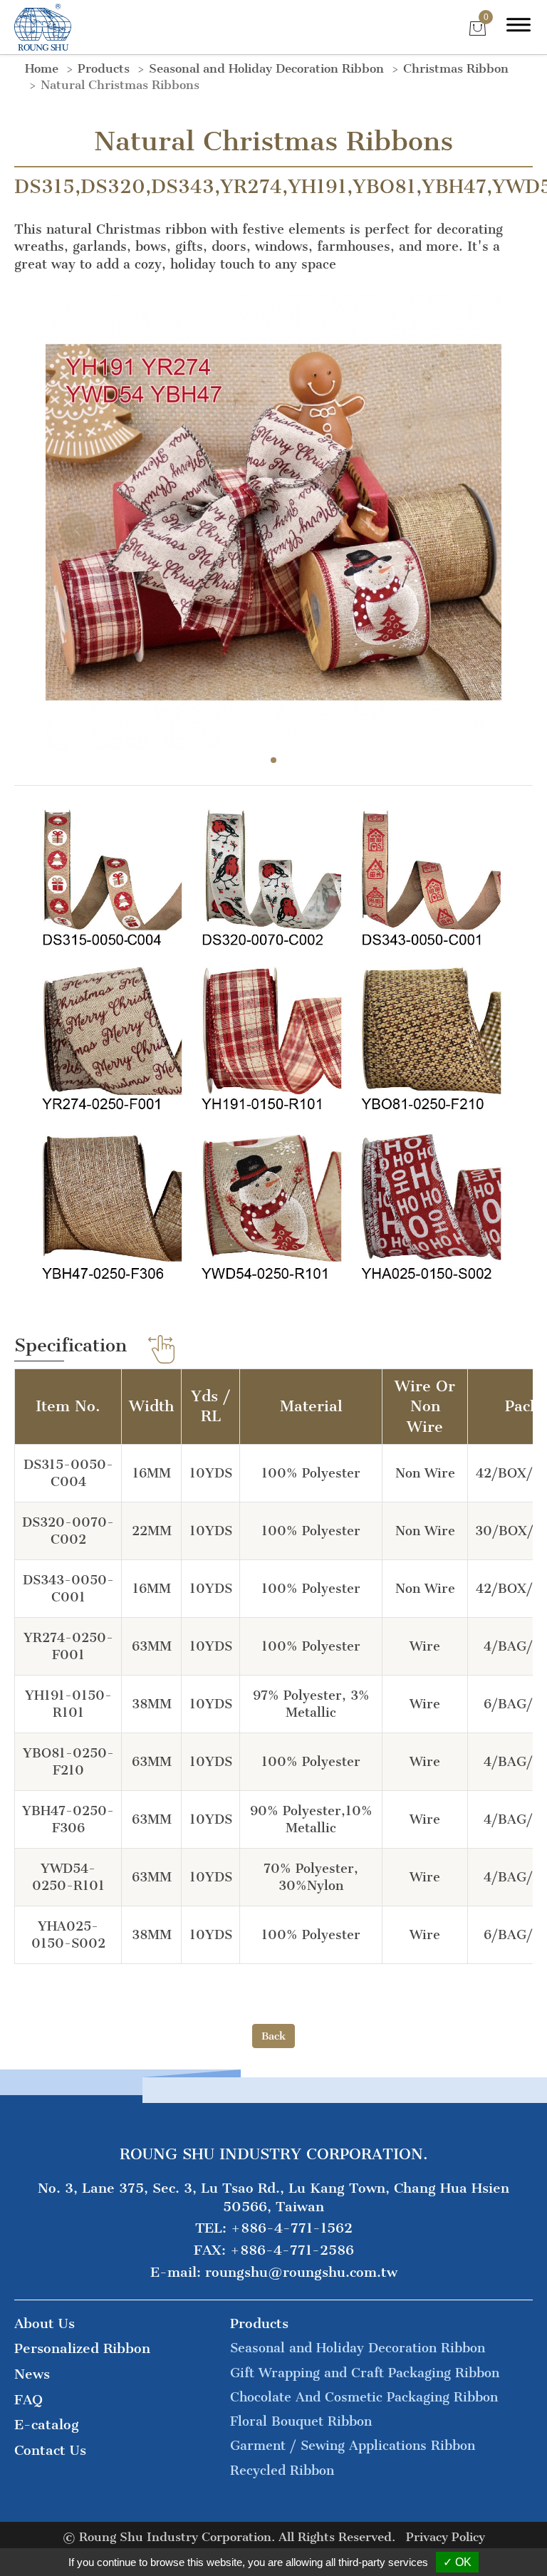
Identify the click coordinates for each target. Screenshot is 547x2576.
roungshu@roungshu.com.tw (301, 2272)
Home (42, 68)
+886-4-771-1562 (292, 2228)
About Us (45, 2323)
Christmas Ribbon (456, 68)
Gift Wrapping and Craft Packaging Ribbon (365, 2373)
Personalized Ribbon (82, 2348)
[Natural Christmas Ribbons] (273, 521)
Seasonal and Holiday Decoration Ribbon (266, 68)
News (32, 2374)
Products (104, 68)
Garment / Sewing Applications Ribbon (353, 2446)
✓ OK (457, 2562)
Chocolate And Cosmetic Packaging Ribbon (364, 2397)
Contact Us (50, 2450)
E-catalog (47, 2425)
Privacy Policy (446, 2537)
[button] (273, 760)
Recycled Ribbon (282, 2471)
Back (273, 2036)
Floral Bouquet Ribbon (301, 2421)
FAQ (28, 2400)
